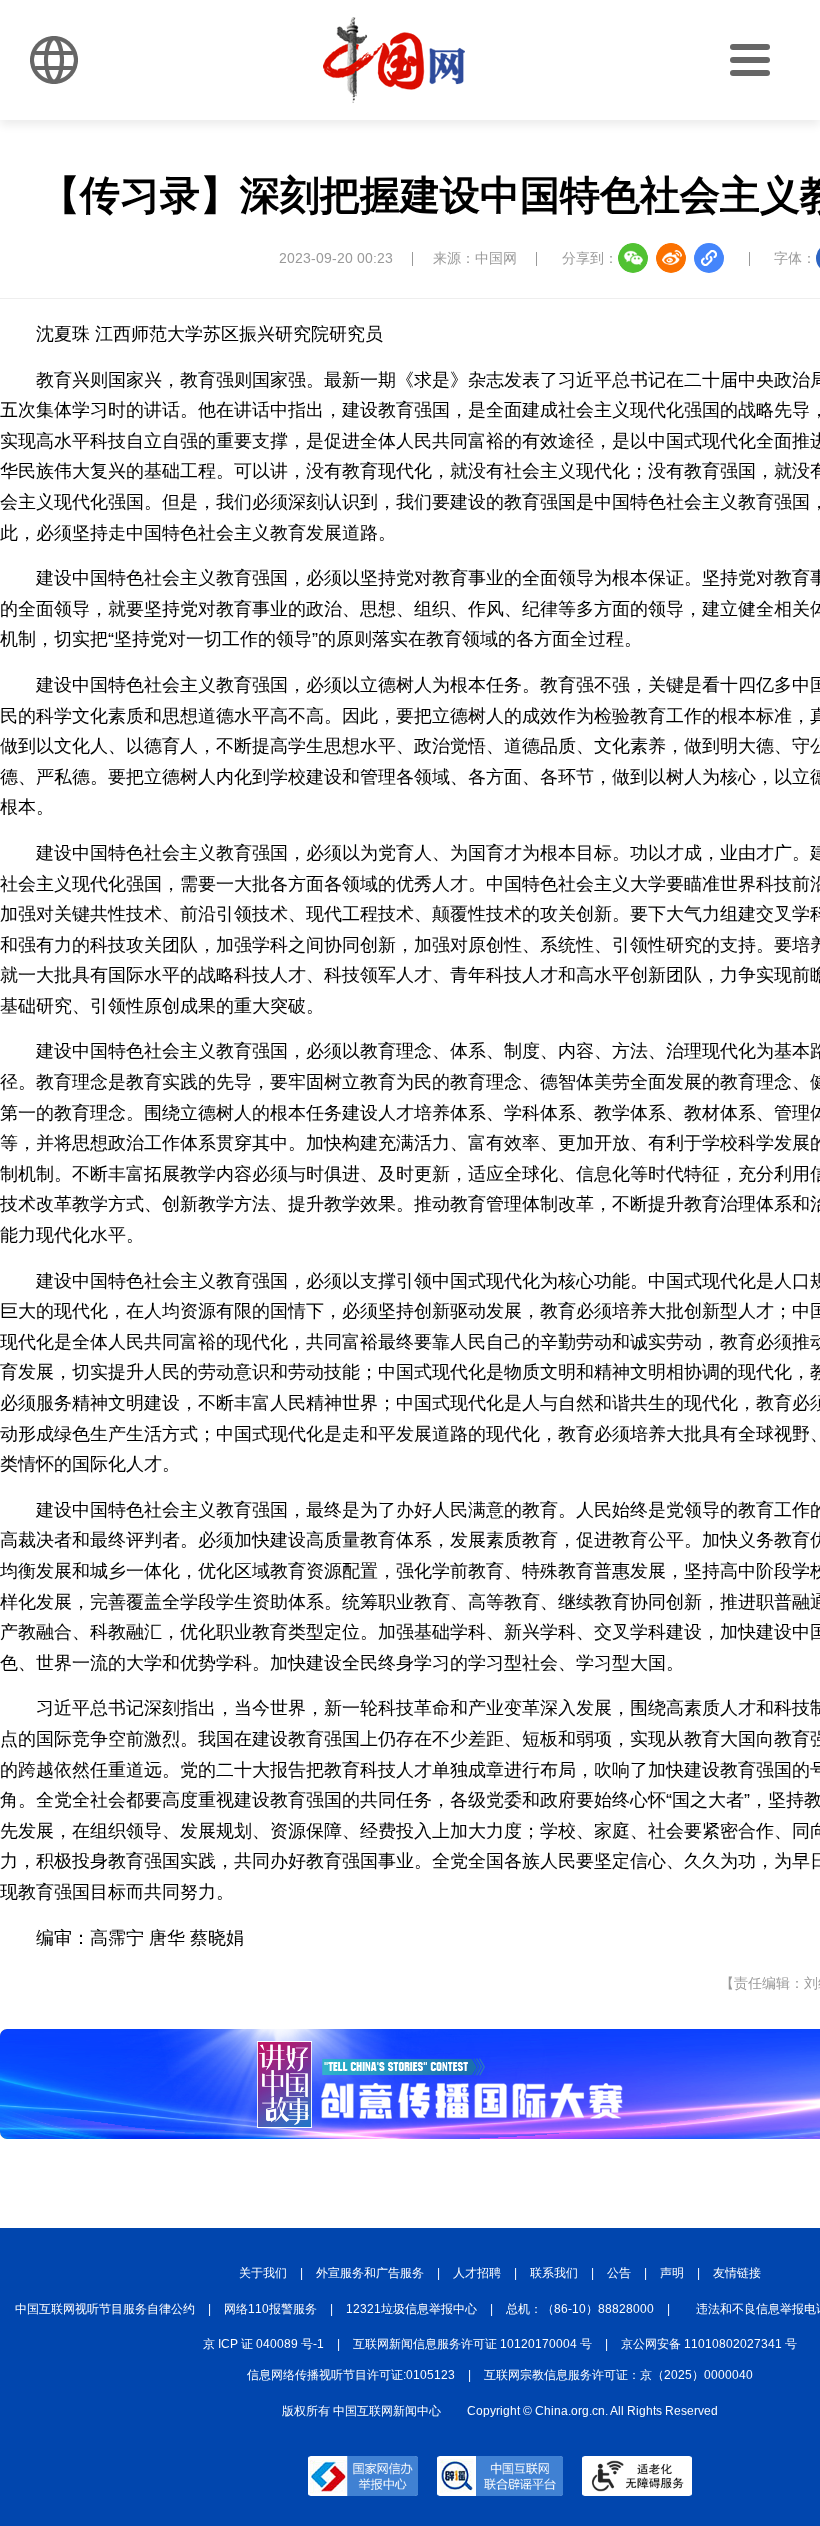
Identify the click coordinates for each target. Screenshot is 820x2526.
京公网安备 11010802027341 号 (709, 2344)
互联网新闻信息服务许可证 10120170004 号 (472, 2344)
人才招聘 (477, 2273)
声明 (672, 2273)
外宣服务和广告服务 (370, 2273)
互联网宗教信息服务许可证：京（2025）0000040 (618, 2375)
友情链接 (737, 2273)
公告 (619, 2273)
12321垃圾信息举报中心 (411, 2309)
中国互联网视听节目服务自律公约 (105, 2309)
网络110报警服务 (270, 2309)
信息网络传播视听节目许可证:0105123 (351, 2375)
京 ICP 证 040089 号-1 (263, 2344)
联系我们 (554, 2273)
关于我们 (263, 2273)
